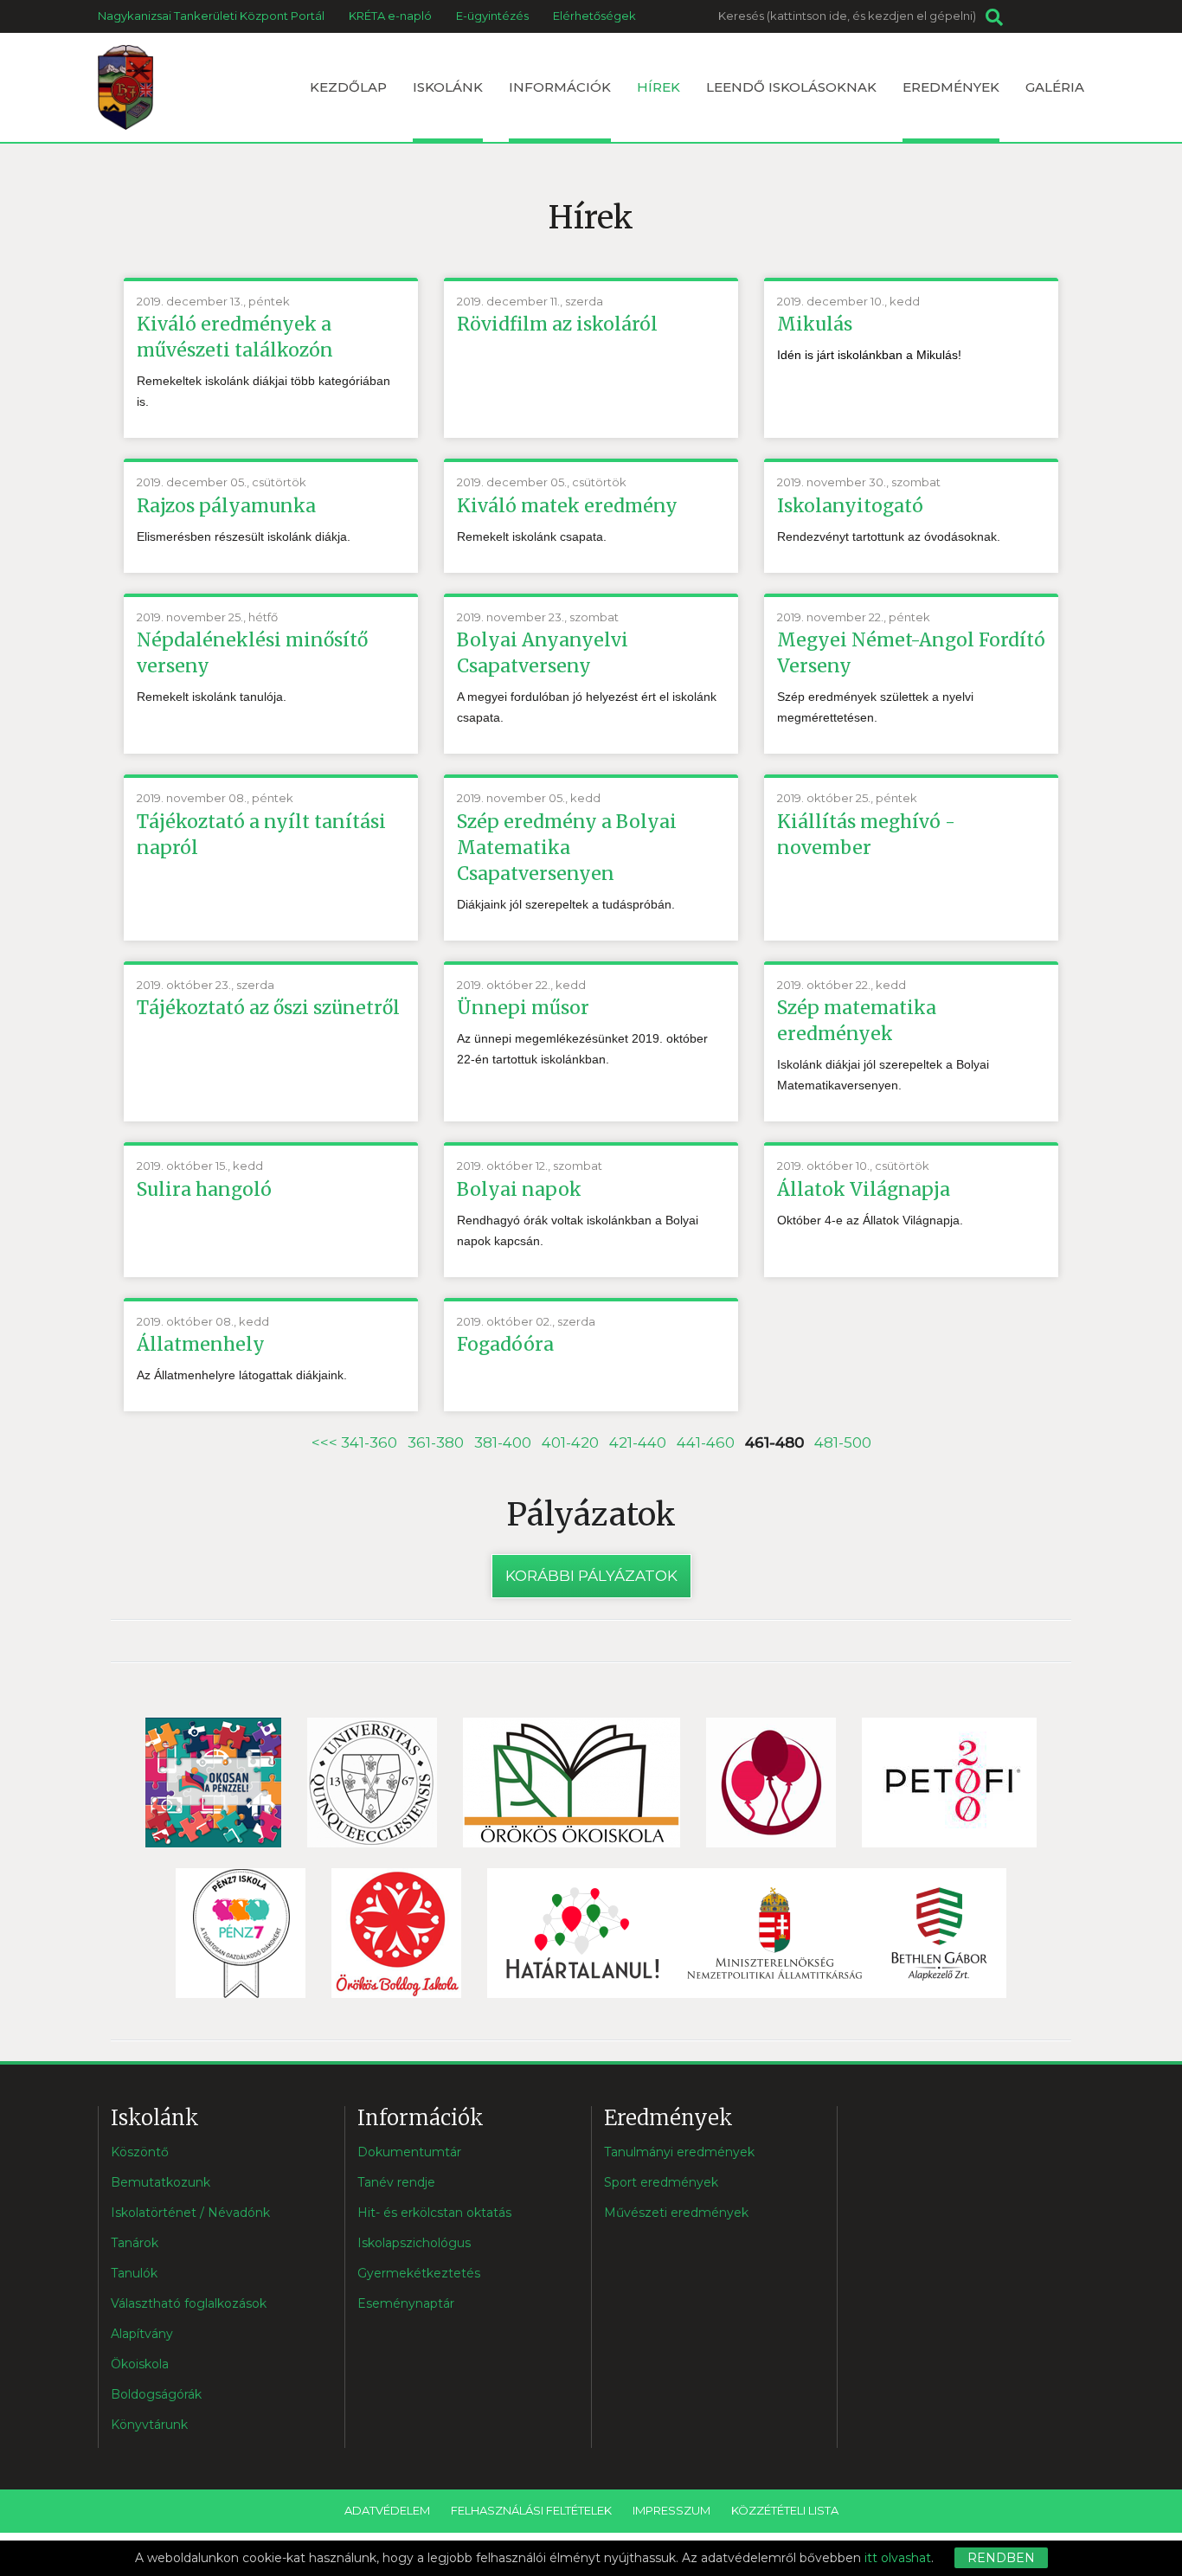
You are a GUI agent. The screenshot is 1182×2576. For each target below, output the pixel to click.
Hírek (658, 87)
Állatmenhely (201, 1344)
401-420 (570, 1442)
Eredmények (951, 87)
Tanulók (134, 2273)
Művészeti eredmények (676, 2213)
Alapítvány (142, 2334)
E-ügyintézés (492, 16)
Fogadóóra (505, 1344)
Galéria (1055, 87)
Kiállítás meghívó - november (866, 835)
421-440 (638, 1442)
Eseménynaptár (406, 2303)
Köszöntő (140, 2152)
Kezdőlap (348, 87)
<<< (326, 1442)
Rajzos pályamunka (226, 506)
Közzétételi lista (785, 2510)
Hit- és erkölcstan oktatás (434, 2213)
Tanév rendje (396, 2182)
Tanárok (135, 2243)
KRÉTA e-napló (390, 16)
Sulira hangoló (204, 1189)
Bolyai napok (519, 1189)
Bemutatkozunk (161, 2182)
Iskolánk (448, 87)
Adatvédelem (387, 2510)
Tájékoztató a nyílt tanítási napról (261, 835)
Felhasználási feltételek (531, 2510)
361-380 (436, 1442)
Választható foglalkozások (189, 2303)
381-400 (503, 1442)
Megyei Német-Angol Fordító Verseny (911, 653)
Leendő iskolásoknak (791, 87)
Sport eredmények (661, 2182)
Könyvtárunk (149, 2425)
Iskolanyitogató (850, 506)
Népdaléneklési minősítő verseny (252, 653)
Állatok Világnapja (864, 1189)
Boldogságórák (156, 2394)
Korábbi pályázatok (591, 1576)
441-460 (706, 1442)
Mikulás (815, 324)
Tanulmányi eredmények (679, 2152)
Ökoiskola (140, 2364)
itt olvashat (898, 2558)
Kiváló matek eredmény (567, 506)
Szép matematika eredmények (857, 1021)
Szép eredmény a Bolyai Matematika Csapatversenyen (567, 848)
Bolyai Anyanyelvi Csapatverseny (543, 653)
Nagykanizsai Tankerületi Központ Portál (211, 16)
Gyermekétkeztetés (419, 2273)
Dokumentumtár (409, 2152)
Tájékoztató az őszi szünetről (268, 1008)
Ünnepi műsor (523, 1008)
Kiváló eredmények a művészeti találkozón (235, 337)
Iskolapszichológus (414, 2243)
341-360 (369, 1442)
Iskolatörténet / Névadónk (190, 2213)
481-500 (843, 1442)
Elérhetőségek (594, 16)
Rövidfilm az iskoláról (557, 324)
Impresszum (671, 2510)
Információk (560, 87)
